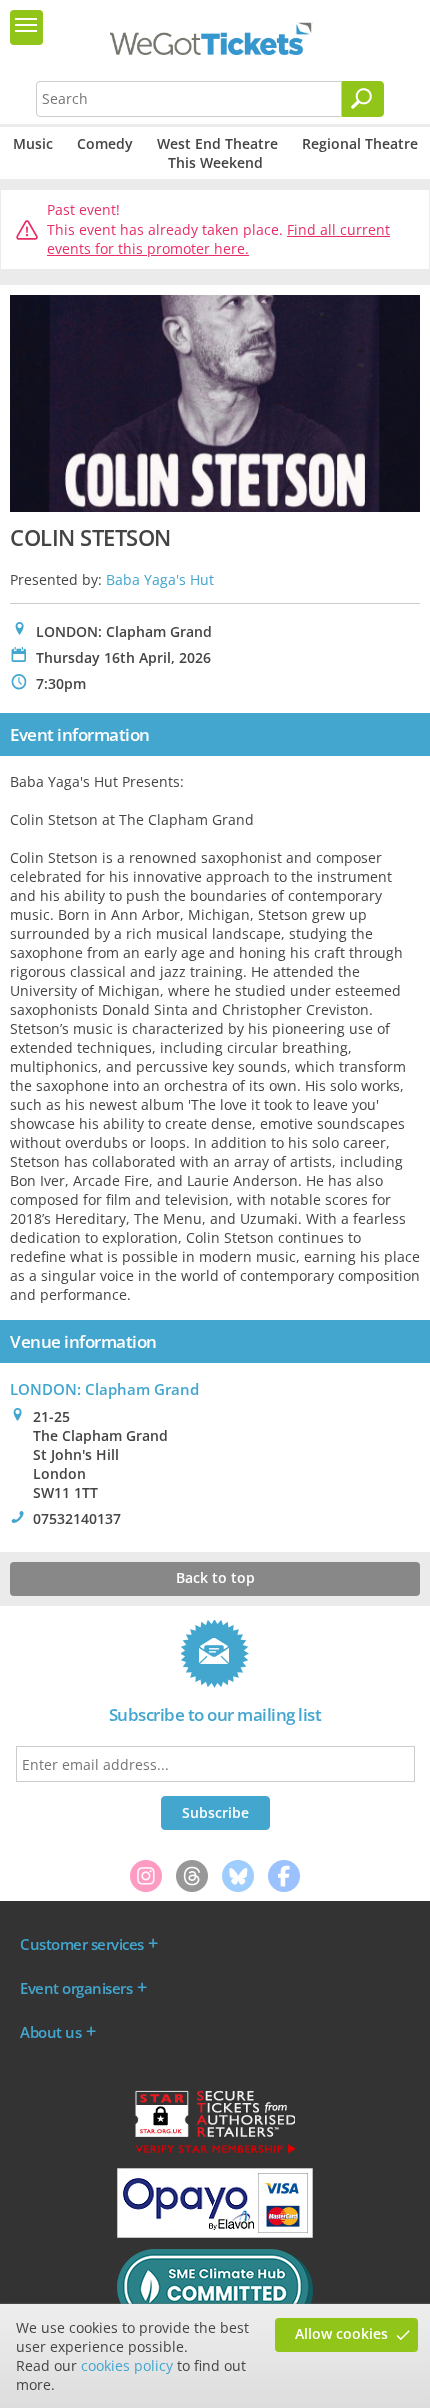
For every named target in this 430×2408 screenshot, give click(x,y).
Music (33, 143)
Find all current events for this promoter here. (218, 239)
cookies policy (127, 2365)
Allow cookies (341, 2333)
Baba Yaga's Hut (160, 579)
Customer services (82, 1944)
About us (50, 2032)
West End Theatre (217, 143)
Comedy (105, 143)
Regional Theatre (360, 143)
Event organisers (76, 1988)
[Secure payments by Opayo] (215, 2233)
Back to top (215, 1577)
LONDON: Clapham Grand (104, 1389)
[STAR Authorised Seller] (215, 2152)
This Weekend (215, 162)
